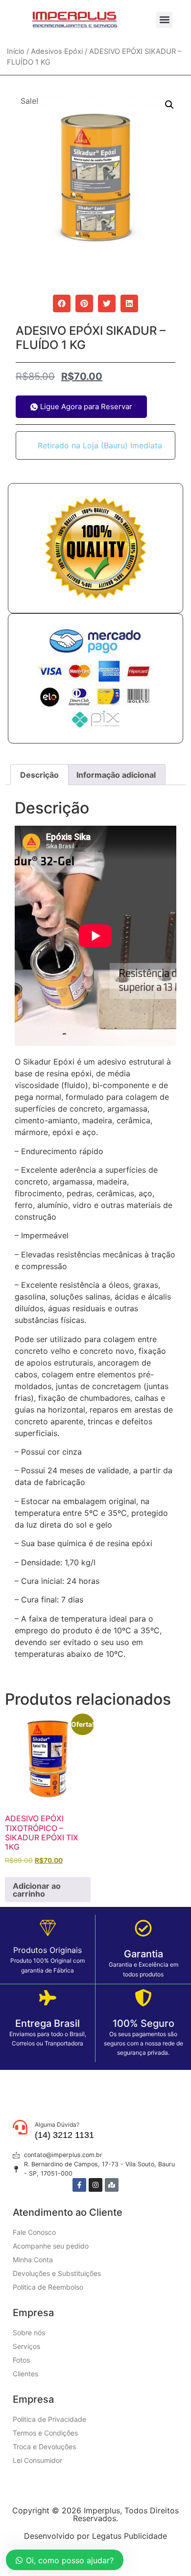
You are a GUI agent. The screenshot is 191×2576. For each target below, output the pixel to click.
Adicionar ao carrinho (37, 1890)
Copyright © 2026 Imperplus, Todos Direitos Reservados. (95, 2514)
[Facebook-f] (79, 2185)
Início (16, 51)
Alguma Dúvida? (57, 2124)
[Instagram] (95, 2185)
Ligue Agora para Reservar (86, 406)
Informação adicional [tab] (116, 775)
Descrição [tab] (39, 775)
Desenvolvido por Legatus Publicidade (95, 2536)
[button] (164, 20)
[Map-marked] (112, 2185)
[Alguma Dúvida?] (20, 2127)
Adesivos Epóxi (57, 51)
